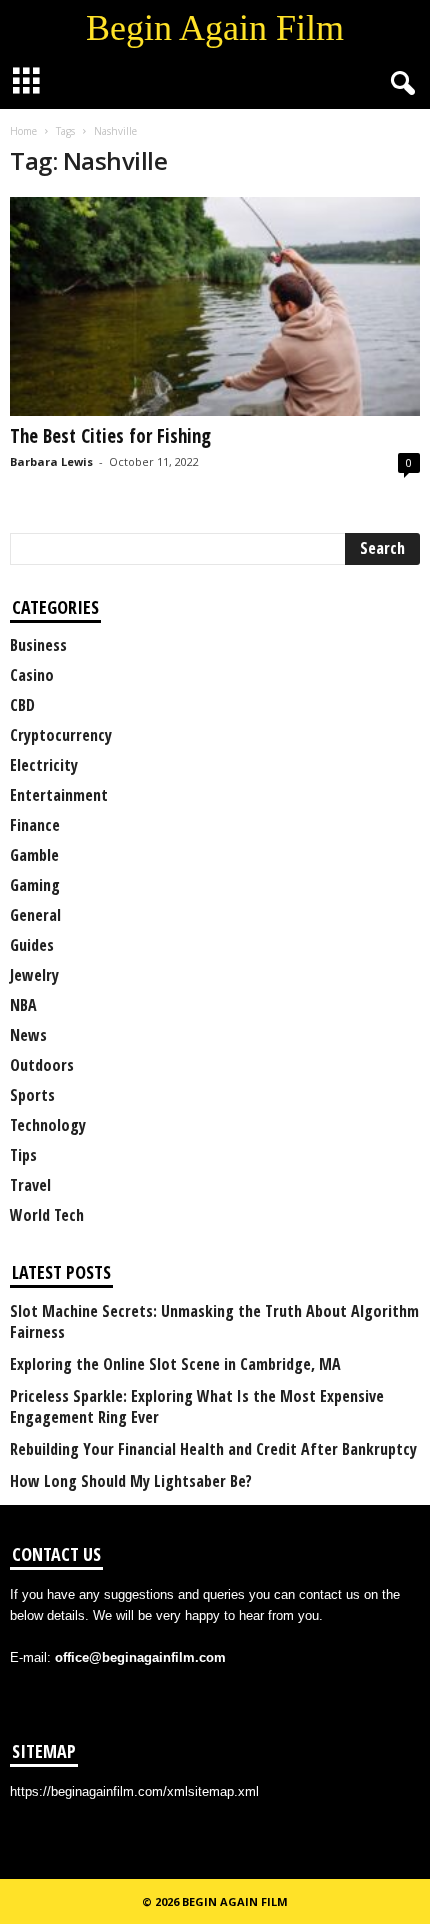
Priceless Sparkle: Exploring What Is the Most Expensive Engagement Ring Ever (197, 1407)
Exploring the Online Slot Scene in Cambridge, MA (175, 1364)
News (28, 1035)
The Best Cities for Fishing (110, 436)
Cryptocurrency (61, 735)
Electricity (44, 765)
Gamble (34, 855)
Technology (48, 1125)
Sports (32, 1095)
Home (23, 131)
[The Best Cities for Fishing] (215, 306)
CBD (22, 705)
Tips (23, 1155)
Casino (32, 675)
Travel (30, 1185)
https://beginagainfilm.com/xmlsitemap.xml (134, 1791)
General (35, 915)
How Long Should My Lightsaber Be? (131, 1481)
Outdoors (42, 1065)
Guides (32, 945)
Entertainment (59, 795)
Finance (35, 825)
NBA (23, 1005)
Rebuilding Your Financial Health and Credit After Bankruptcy (213, 1449)
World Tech (47, 1215)
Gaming (35, 885)
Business (38, 645)
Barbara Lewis (51, 461)
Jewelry (34, 975)
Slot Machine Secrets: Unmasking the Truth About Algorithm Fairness (214, 1322)
